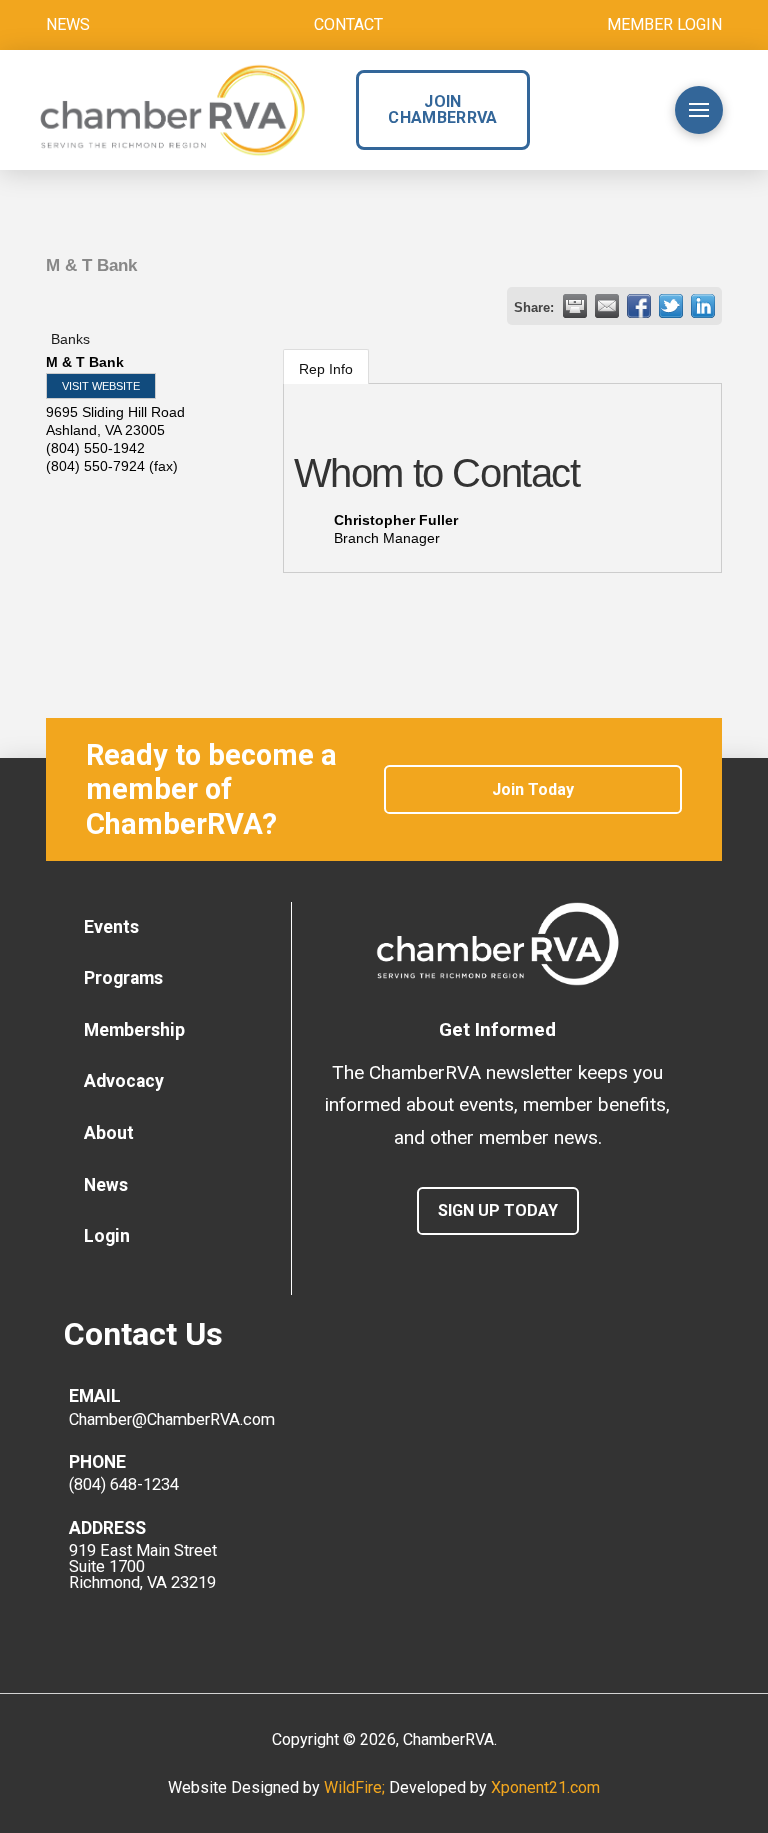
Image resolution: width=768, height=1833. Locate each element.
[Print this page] (575, 306)
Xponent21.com (545, 1787)
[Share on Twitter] (671, 306)
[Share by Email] (607, 306)
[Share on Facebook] (639, 306)
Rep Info (326, 369)
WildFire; (356, 1787)
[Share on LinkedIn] (703, 306)
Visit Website (101, 386)
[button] (619, 110)
